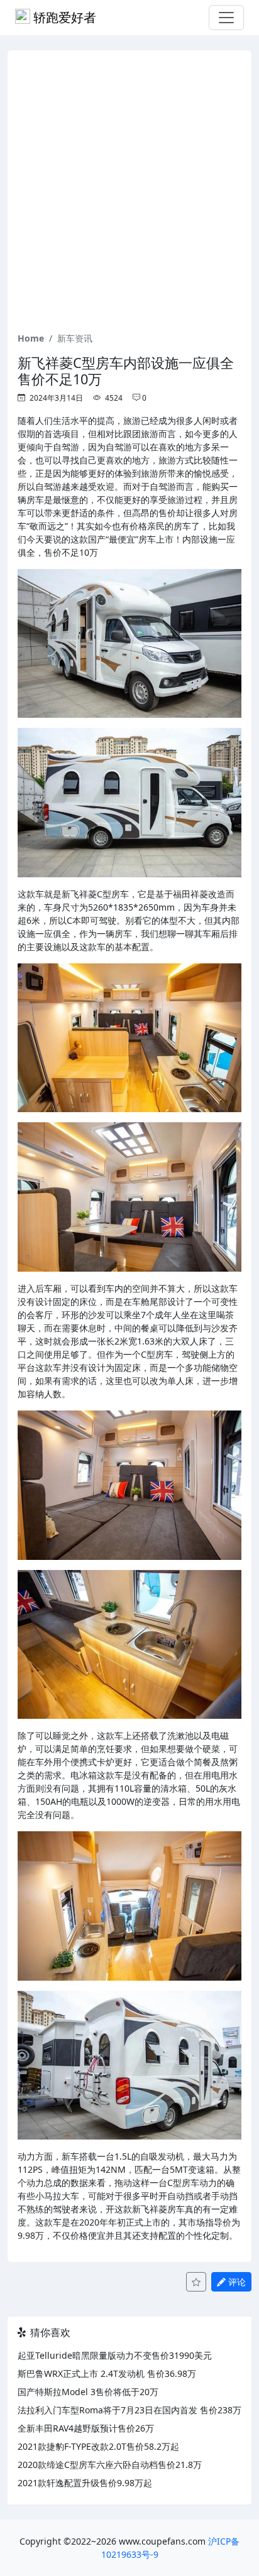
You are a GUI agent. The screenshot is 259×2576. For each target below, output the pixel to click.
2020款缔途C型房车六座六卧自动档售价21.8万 (110, 2465)
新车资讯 (75, 338)
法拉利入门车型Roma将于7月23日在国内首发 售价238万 (129, 2410)
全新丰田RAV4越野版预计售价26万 (86, 2428)
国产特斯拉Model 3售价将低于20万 (88, 2392)
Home (31, 338)
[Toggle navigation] (226, 18)
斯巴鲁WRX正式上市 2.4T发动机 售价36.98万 (107, 2373)
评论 (236, 2282)
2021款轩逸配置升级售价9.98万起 (85, 2483)
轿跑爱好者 (63, 17)
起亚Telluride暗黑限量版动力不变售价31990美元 (115, 2355)
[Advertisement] (129, 196)
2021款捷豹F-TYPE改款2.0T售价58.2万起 (98, 2446)
